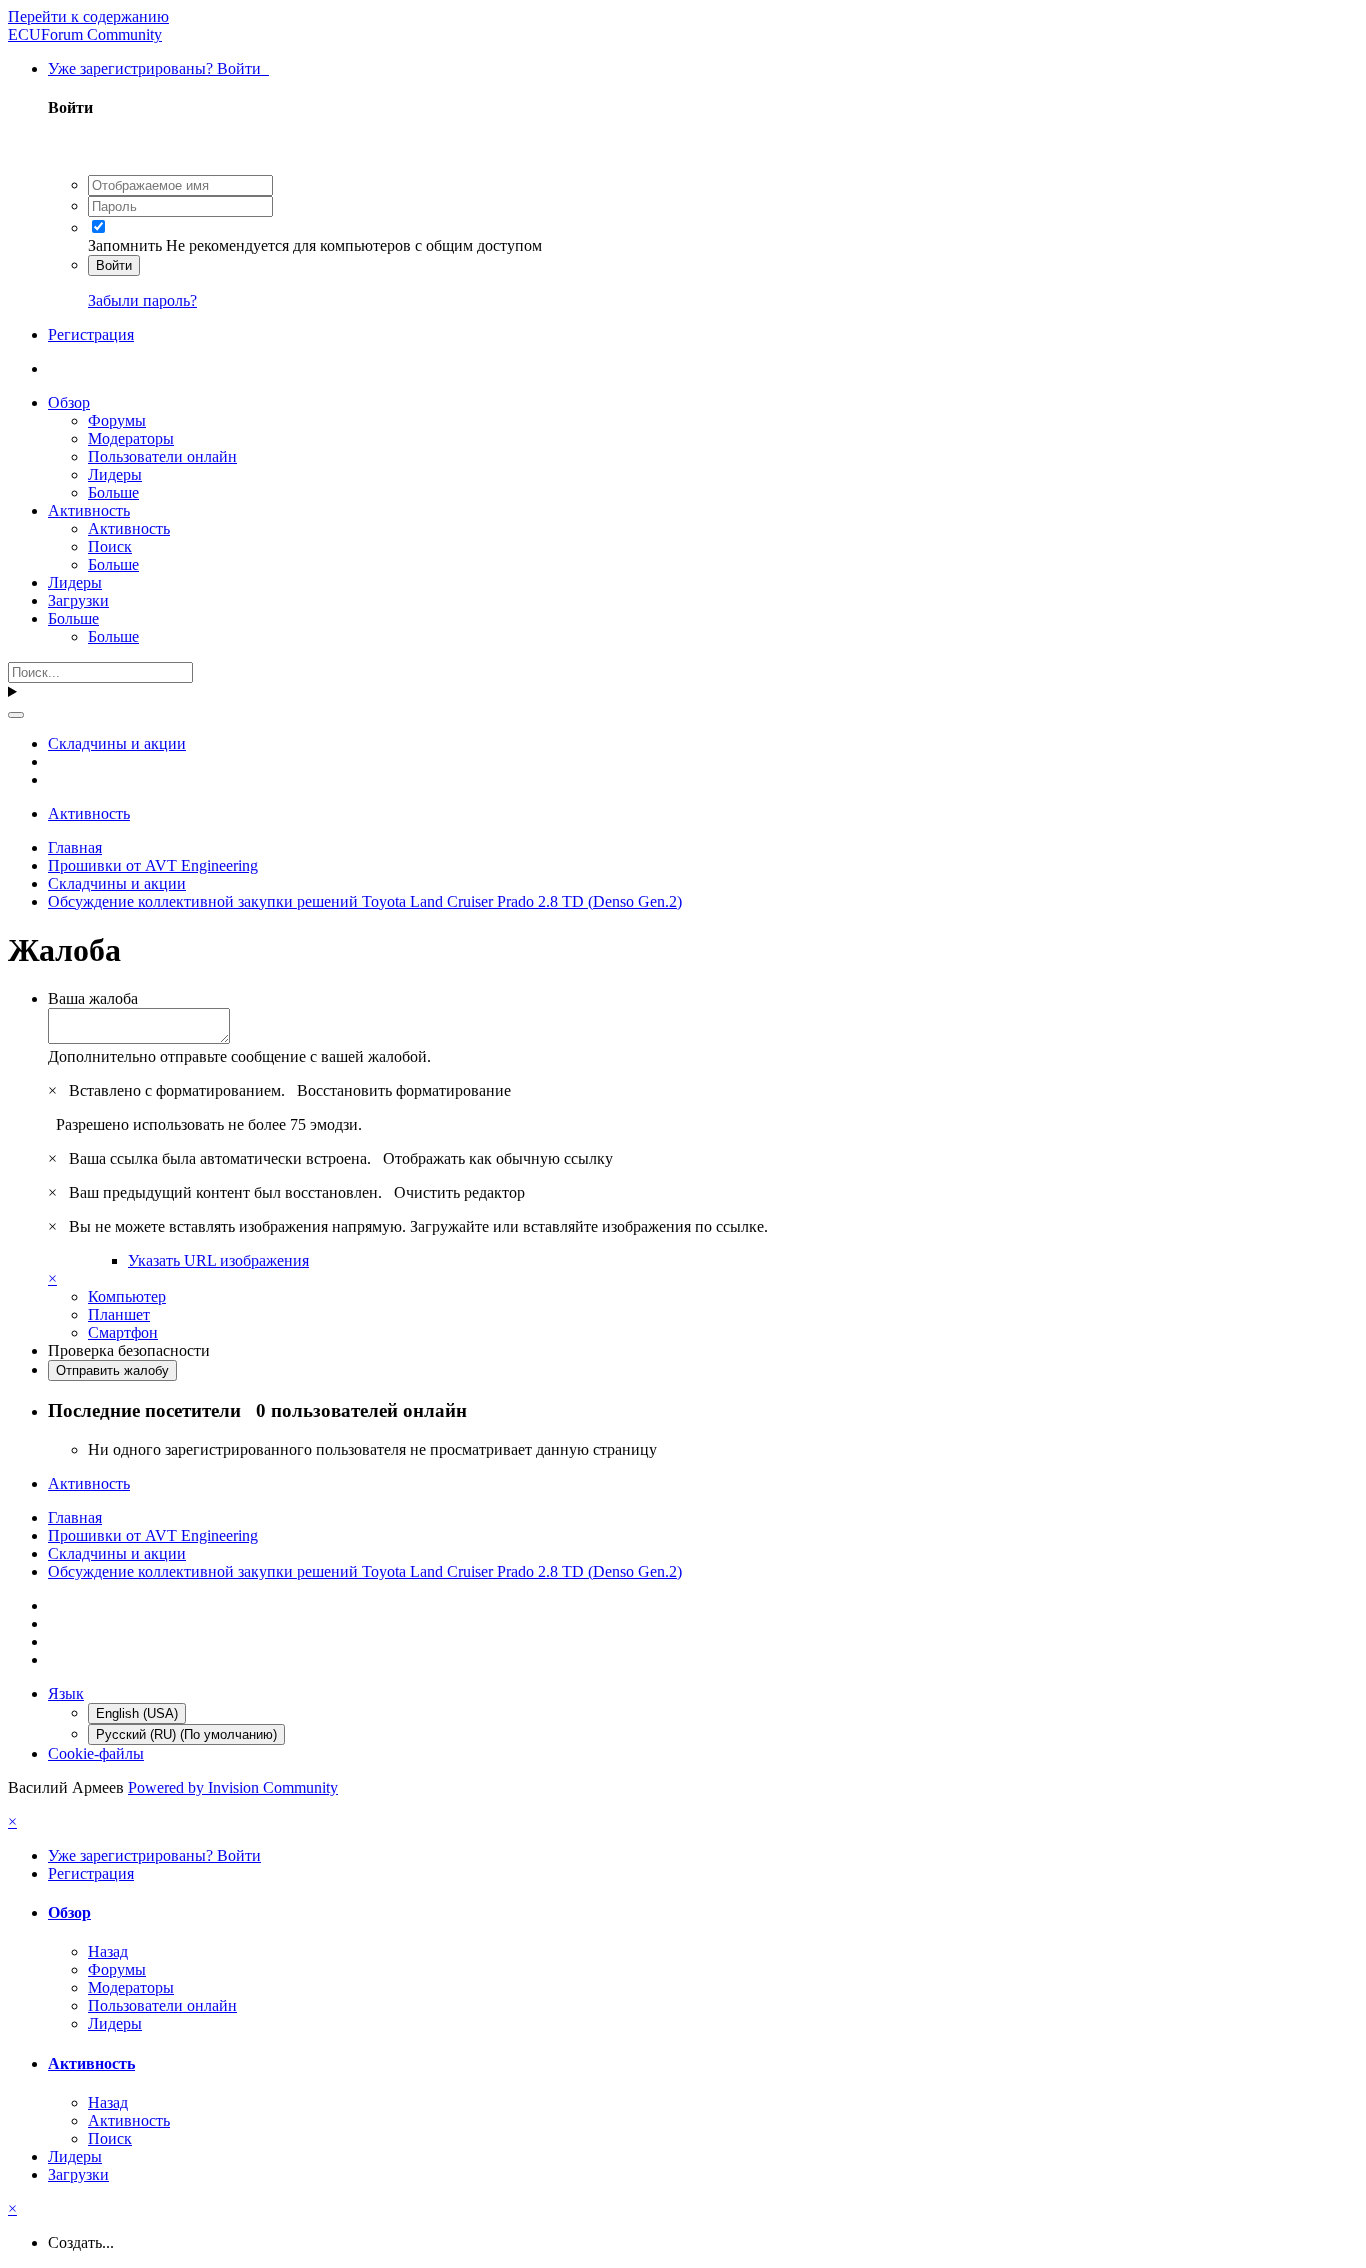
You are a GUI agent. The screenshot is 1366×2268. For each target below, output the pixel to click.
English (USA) (137, 1713)
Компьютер (127, 1296)
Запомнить (125, 245)
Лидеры (115, 474)
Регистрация (91, 334)
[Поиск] (16, 715)
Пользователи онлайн (162, 456)
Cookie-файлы (96, 1753)
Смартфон (123, 1332)
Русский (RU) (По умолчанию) (186, 1734)
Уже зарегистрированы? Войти (158, 68)
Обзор (69, 402)
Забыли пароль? (142, 300)
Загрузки (78, 600)
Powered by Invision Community (233, 1787)
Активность (89, 510)
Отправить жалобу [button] (112, 1370)
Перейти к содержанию (88, 16)
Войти (114, 265)
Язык (66, 1693)
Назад (108, 1951)
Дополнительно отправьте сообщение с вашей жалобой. (239, 1056)
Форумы (117, 420)
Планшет (119, 1314)
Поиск (110, 546)
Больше (113, 492)
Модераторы (131, 438)
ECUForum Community (85, 34)
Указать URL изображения (218, 1260)
